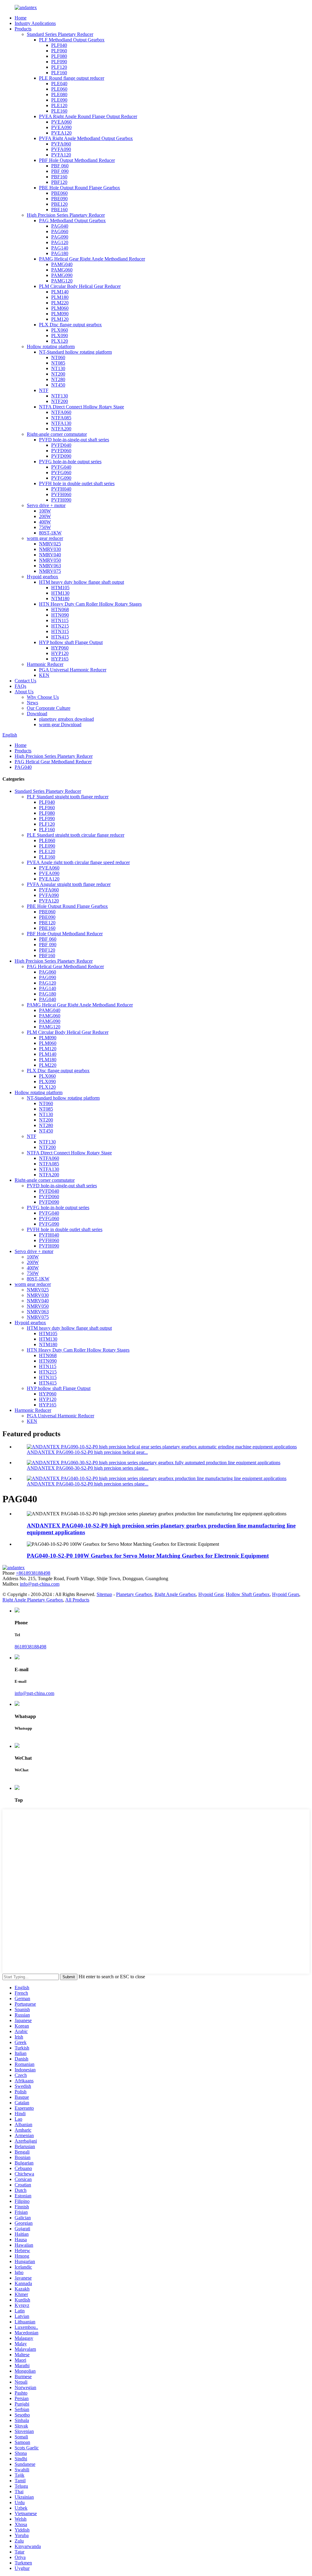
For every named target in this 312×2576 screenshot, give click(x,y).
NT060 (58, 357)
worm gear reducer (45, 538)
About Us (24, 692)
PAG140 (60, 248)
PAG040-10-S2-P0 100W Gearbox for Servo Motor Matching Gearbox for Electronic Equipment (148, 1556)
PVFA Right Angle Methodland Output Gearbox (86, 138)
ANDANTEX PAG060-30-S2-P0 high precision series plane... (88, 1468)
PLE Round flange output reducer (72, 78)
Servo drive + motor (46, 505)
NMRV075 (50, 571)
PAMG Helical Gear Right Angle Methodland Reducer (92, 259)
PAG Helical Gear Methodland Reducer (53, 762)
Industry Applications (35, 23)
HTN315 (60, 631)
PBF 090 (60, 171)
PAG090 (60, 237)
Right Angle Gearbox (175, 1594)
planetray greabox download (66, 719)
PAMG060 (62, 270)
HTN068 (60, 609)
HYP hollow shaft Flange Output (71, 642)
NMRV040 (50, 555)
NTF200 (60, 401)
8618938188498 (30, 1647)
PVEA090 (61, 127)
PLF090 (59, 62)
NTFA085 (61, 418)
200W (45, 516)
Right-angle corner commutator (57, 434)
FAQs (20, 686)
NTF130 (60, 396)
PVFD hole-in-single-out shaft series (74, 440)
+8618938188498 (33, 1573)
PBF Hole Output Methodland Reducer (77, 160)
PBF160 (59, 177)
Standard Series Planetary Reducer (60, 34)
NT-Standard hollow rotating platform (75, 352)
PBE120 (59, 204)
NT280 (58, 379)
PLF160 (59, 73)
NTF (44, 390)
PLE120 (59, 105)
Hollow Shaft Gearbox (248, 1594)
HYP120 (60, 653)
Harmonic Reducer (45, 664)
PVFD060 (61, 451)
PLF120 (59, 67)
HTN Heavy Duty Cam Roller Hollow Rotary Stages (90, 604)
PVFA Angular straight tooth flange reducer (69, 884)
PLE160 (59, 111)
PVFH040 (61, 489)
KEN (44, 675)
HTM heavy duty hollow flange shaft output (82, 582)
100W (45, 511)
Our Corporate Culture (49, 708)
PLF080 (59, 56)
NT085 (58, 363)
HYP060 (60, 648)
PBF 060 (60, 166)
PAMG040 (62, 264)
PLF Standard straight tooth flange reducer (68, 797)
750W (45, 527)
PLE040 (59, 84)
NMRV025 (50, 544)
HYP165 (60, 659)
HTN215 (60, 626)
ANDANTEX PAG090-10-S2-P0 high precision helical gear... (87, 1452)
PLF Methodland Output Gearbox (72, 40)
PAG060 (60, 231)
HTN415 (60, 637)
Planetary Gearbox (134, 1594)
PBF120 (59, 182)
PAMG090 (62, 275)
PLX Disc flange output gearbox (70, 325)
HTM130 (60, 593)
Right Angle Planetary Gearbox (33, 1600)
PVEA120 (61, 133)
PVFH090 (61, 500)
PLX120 (60, 341)
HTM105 (60, 588)
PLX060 (60, 330)
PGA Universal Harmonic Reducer (73, 670)
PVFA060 (61, 144)
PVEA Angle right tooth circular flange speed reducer (78, 862)
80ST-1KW (50, 533)
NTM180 (60, 598)
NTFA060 (61, 412)
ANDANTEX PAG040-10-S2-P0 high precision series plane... (88, 1484)
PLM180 (60, 297)
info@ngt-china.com (40, 1584)
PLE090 (59, 100)
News (32, 703)
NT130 (58, 368)
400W (45, 522)
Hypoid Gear (211, 1594)
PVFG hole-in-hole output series (70, 462)
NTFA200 (61, 429)
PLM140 (60, 292)
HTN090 (60, 615)
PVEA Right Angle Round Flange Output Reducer (88, 116)
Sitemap (104, 1594)
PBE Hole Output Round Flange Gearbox (80, 188)
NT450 (58, 385)
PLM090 (60, 314)
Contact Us (25, 681)
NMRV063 (50, 566)
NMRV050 (50, 560)
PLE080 (59, 94)
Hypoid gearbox (43, 577)
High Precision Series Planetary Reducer (66, 215)
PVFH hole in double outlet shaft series (77, 483)
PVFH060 (61, 494)
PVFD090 (61, 456)
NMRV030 (50, 549)
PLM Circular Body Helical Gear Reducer (80, 286)
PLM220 (60, 303)
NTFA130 (61, 423)
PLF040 (59, 45)
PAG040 (60, 226)
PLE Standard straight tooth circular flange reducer (76, 835)
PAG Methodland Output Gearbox (72, 220)
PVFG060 (61, 473)
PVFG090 (61, 478)
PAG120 (60, 242)
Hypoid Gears (286, 1594)
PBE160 (59, 210)
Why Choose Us (43, 697)
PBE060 (59, 193)
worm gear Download (60, 724)
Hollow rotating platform (51, 346)
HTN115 (60, 620)
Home (21, 18)
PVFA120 (61, 155)
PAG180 (60, 253)
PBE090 (59, 199)
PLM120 (60, 319)
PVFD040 (61, 445)
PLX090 (60, 336)
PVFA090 (61, 149)
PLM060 (60, 308)
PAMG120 (62, 281)
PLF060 (59, 51)
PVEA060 (61, 122)
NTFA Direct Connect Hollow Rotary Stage (82, 407)
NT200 (58, 374)
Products (23, 29)
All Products (77, 1600)
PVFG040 (61, 467)
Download (37, 714)
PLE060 (59, 89)
